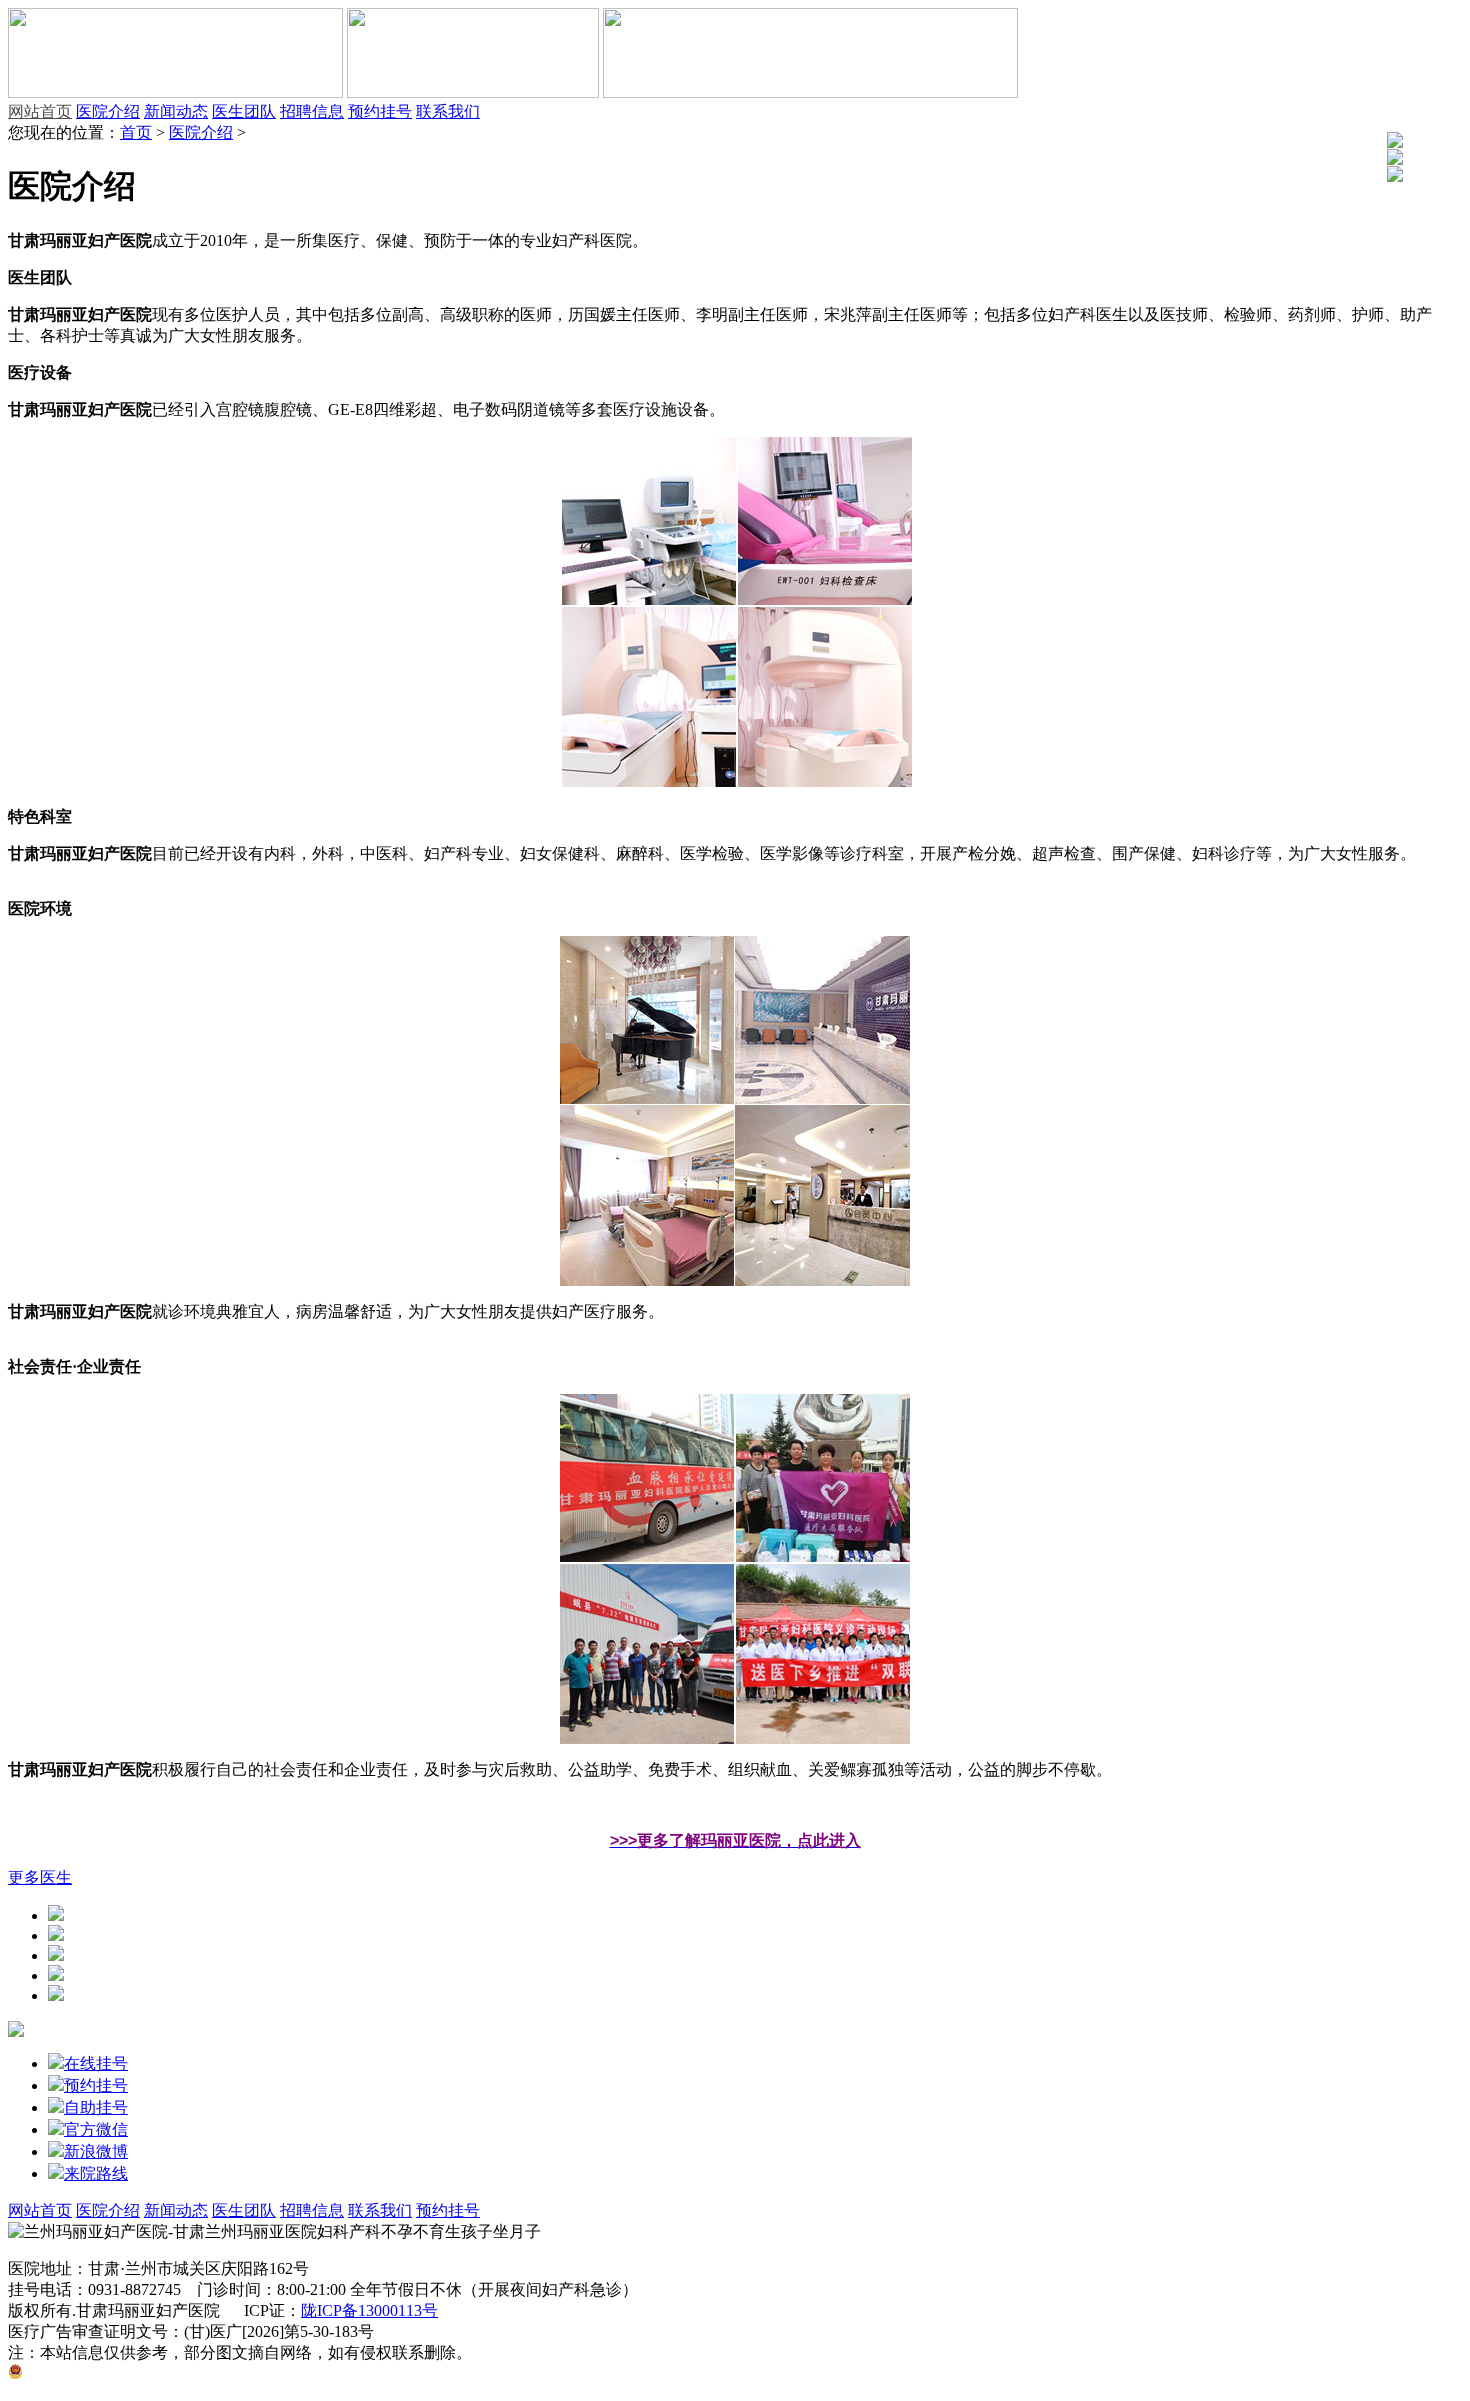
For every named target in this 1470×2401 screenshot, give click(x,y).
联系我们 (448, 111)
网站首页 (40, 111)
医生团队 (244, 111)
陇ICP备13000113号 (369, 2310)
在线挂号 (96, 2063)
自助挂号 (96, 2107)
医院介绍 (108, 111)
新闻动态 (176, 111)
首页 (136, 132)
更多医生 (40, 1877)
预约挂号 (380, 111)
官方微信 (96, 2129)
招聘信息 (312, 111)
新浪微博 (96, 2151)
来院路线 (96, 2173)
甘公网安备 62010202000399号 (129, 2373)
